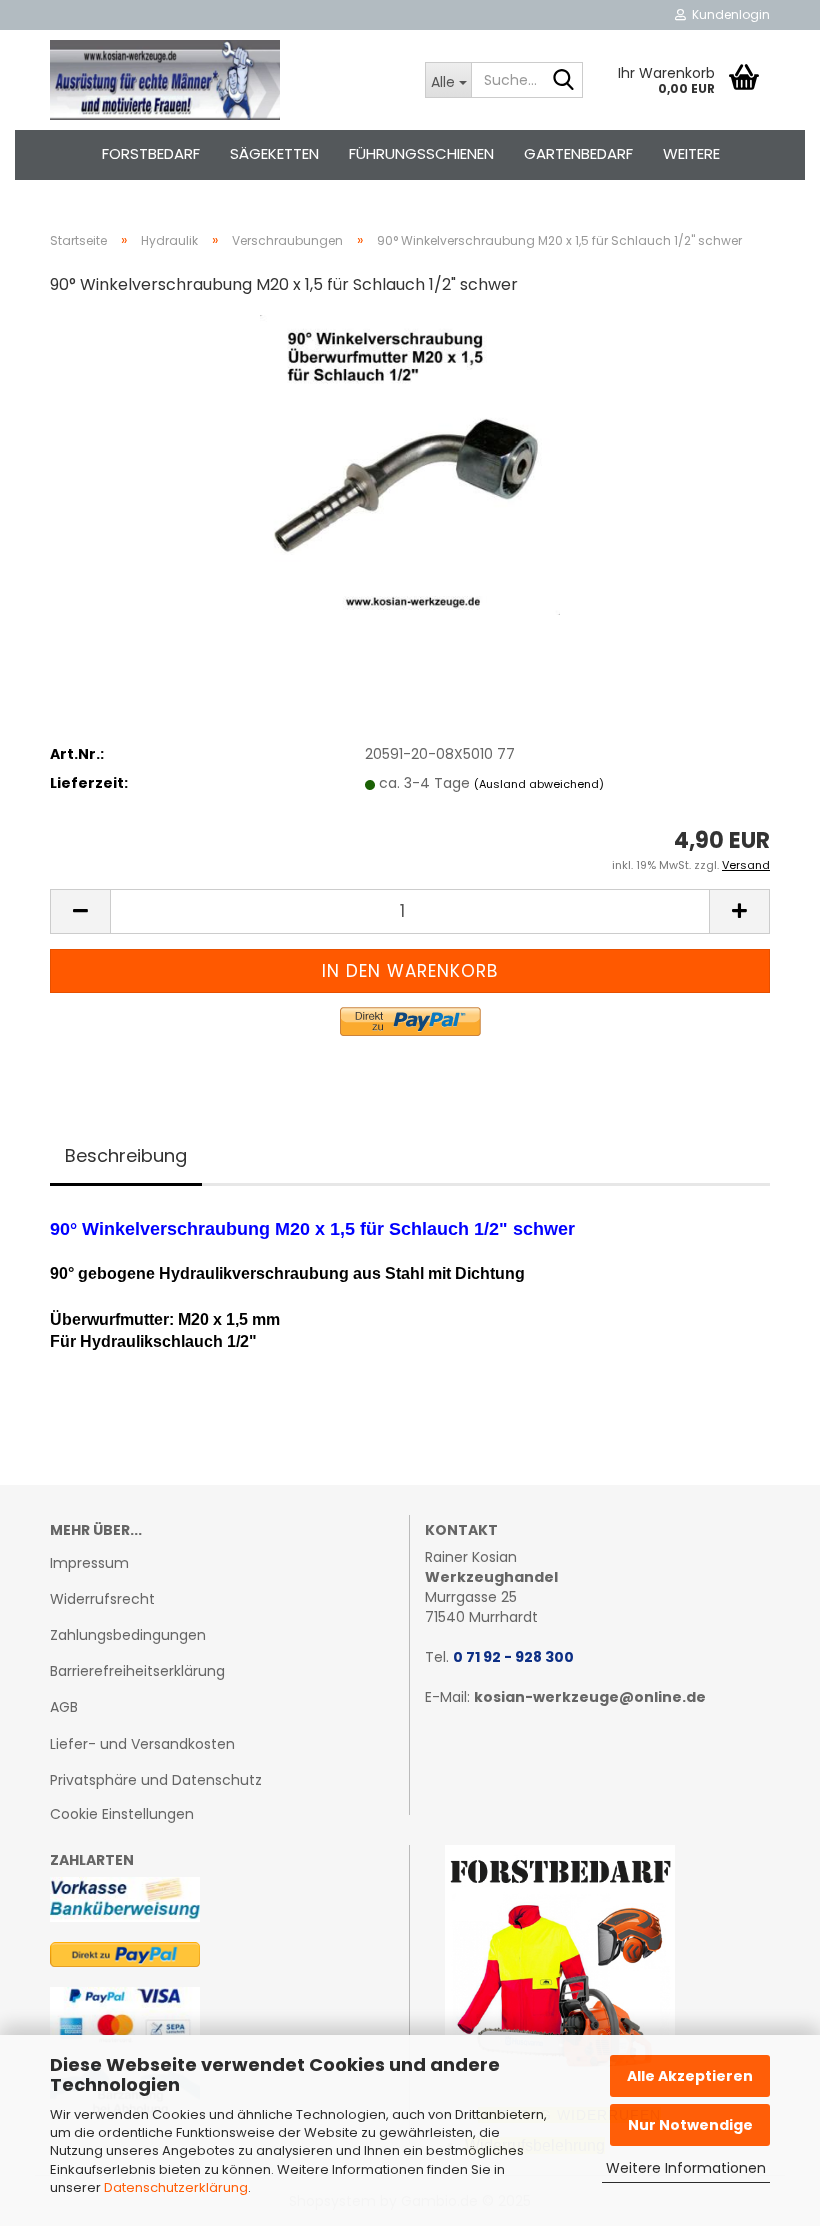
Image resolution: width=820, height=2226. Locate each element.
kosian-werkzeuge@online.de (590, 1697)
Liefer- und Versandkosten (142, 1744)
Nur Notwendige (690, 2125)
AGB (64, 1707)
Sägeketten (274, 153)
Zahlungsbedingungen (128, 1635)
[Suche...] (564, 81)
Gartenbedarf (578, 153)
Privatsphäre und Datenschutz (156, 1780)
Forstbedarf (151, 153)
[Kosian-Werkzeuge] (222, 80)
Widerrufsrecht (102, 1599)
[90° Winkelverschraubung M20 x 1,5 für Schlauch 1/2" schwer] (409, 464)
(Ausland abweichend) (539, 784)
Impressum (89, 1563)
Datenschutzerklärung (176, 2187)
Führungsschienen (421, 153)
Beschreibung (126, 1155)
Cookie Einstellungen (122, 1814)
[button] (80, 911)
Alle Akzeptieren (690, 2076)
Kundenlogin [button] (728, 14)
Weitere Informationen (686, 2168)
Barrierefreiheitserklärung (137, 1671)
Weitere (691, 153)
